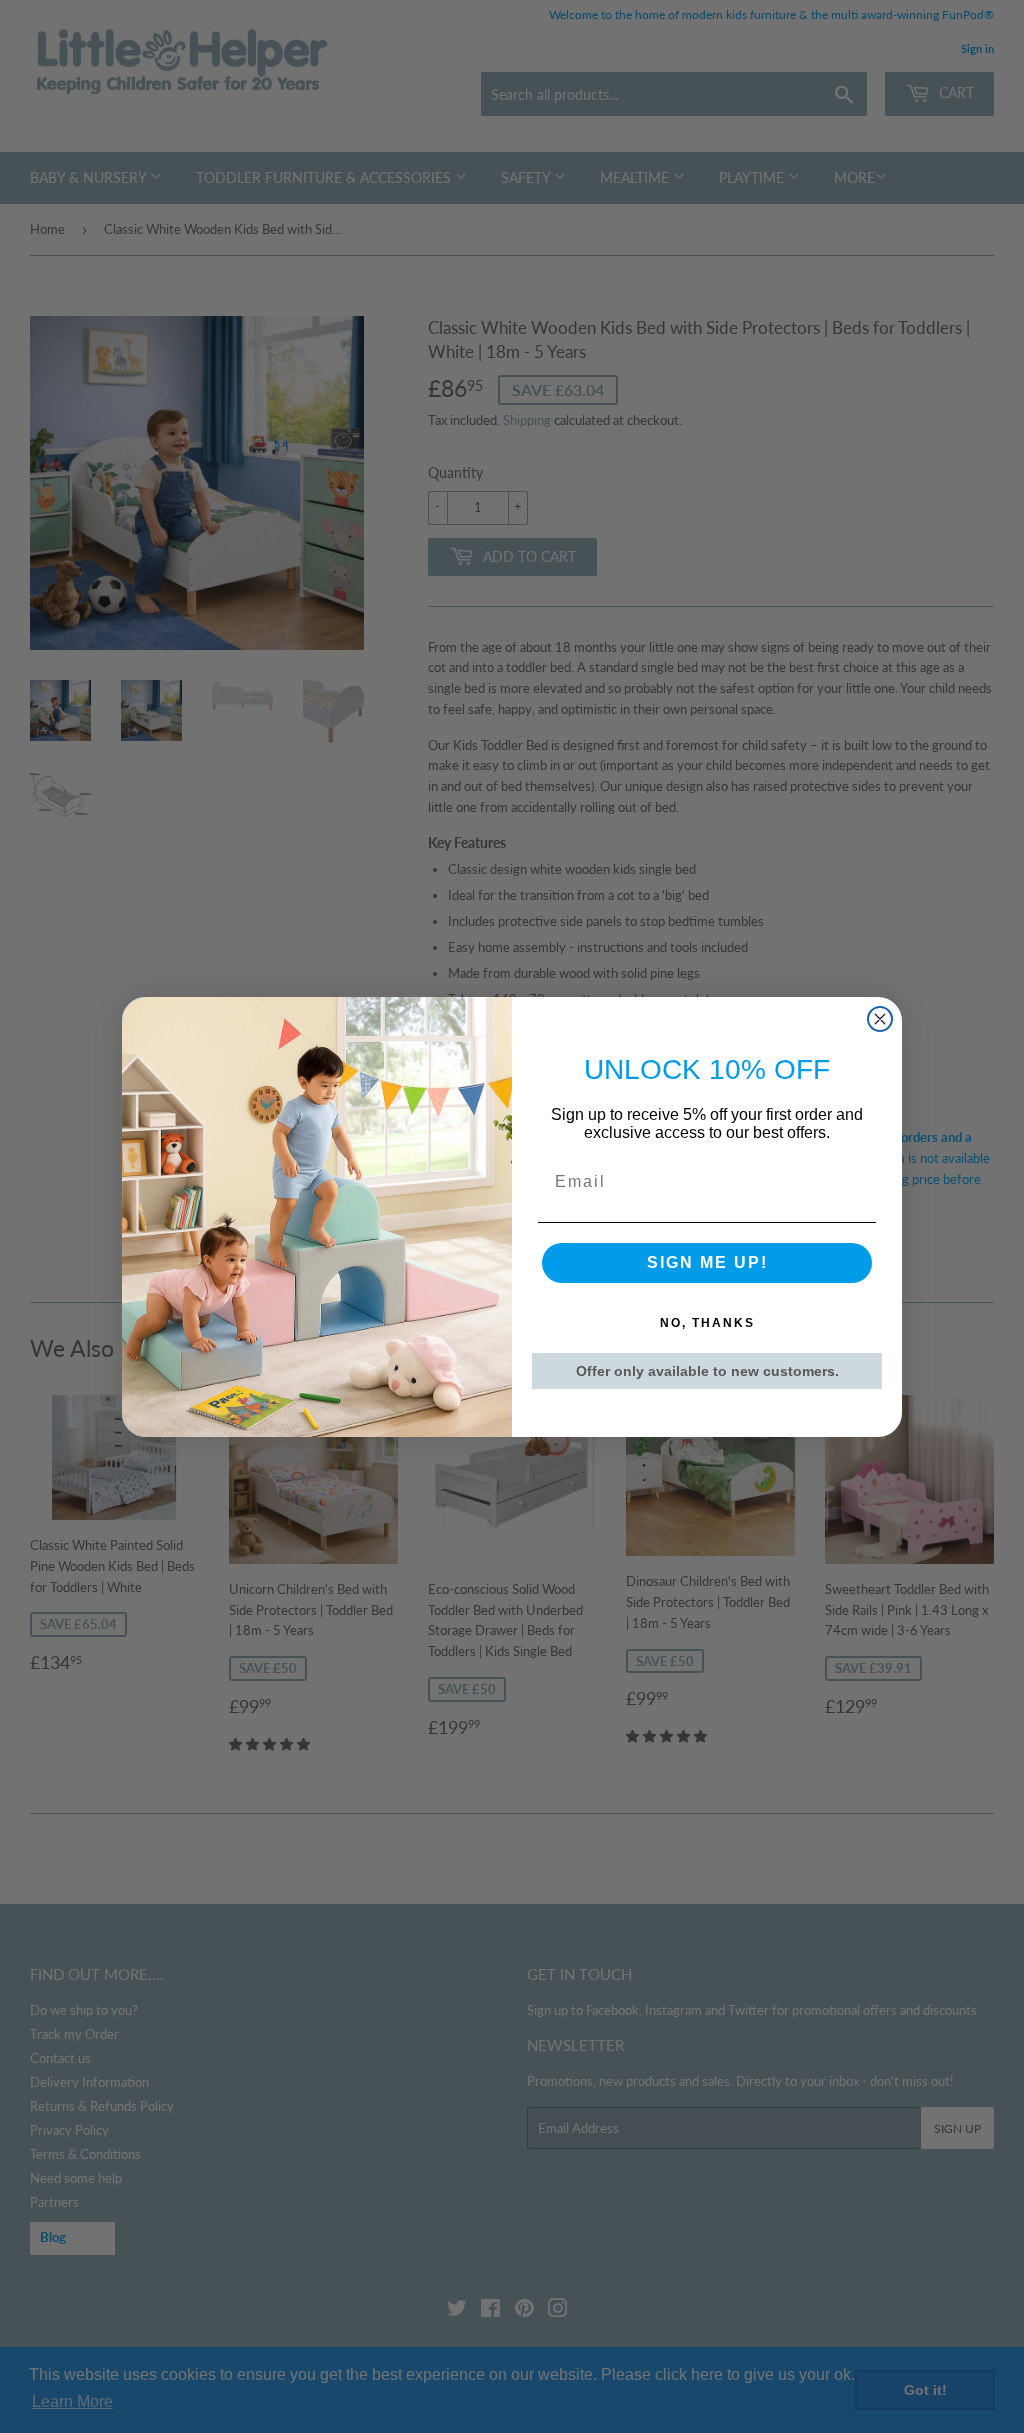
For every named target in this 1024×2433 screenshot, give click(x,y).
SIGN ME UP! (707, 1262)
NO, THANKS (707, 1323)
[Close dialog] (880, 1019)
